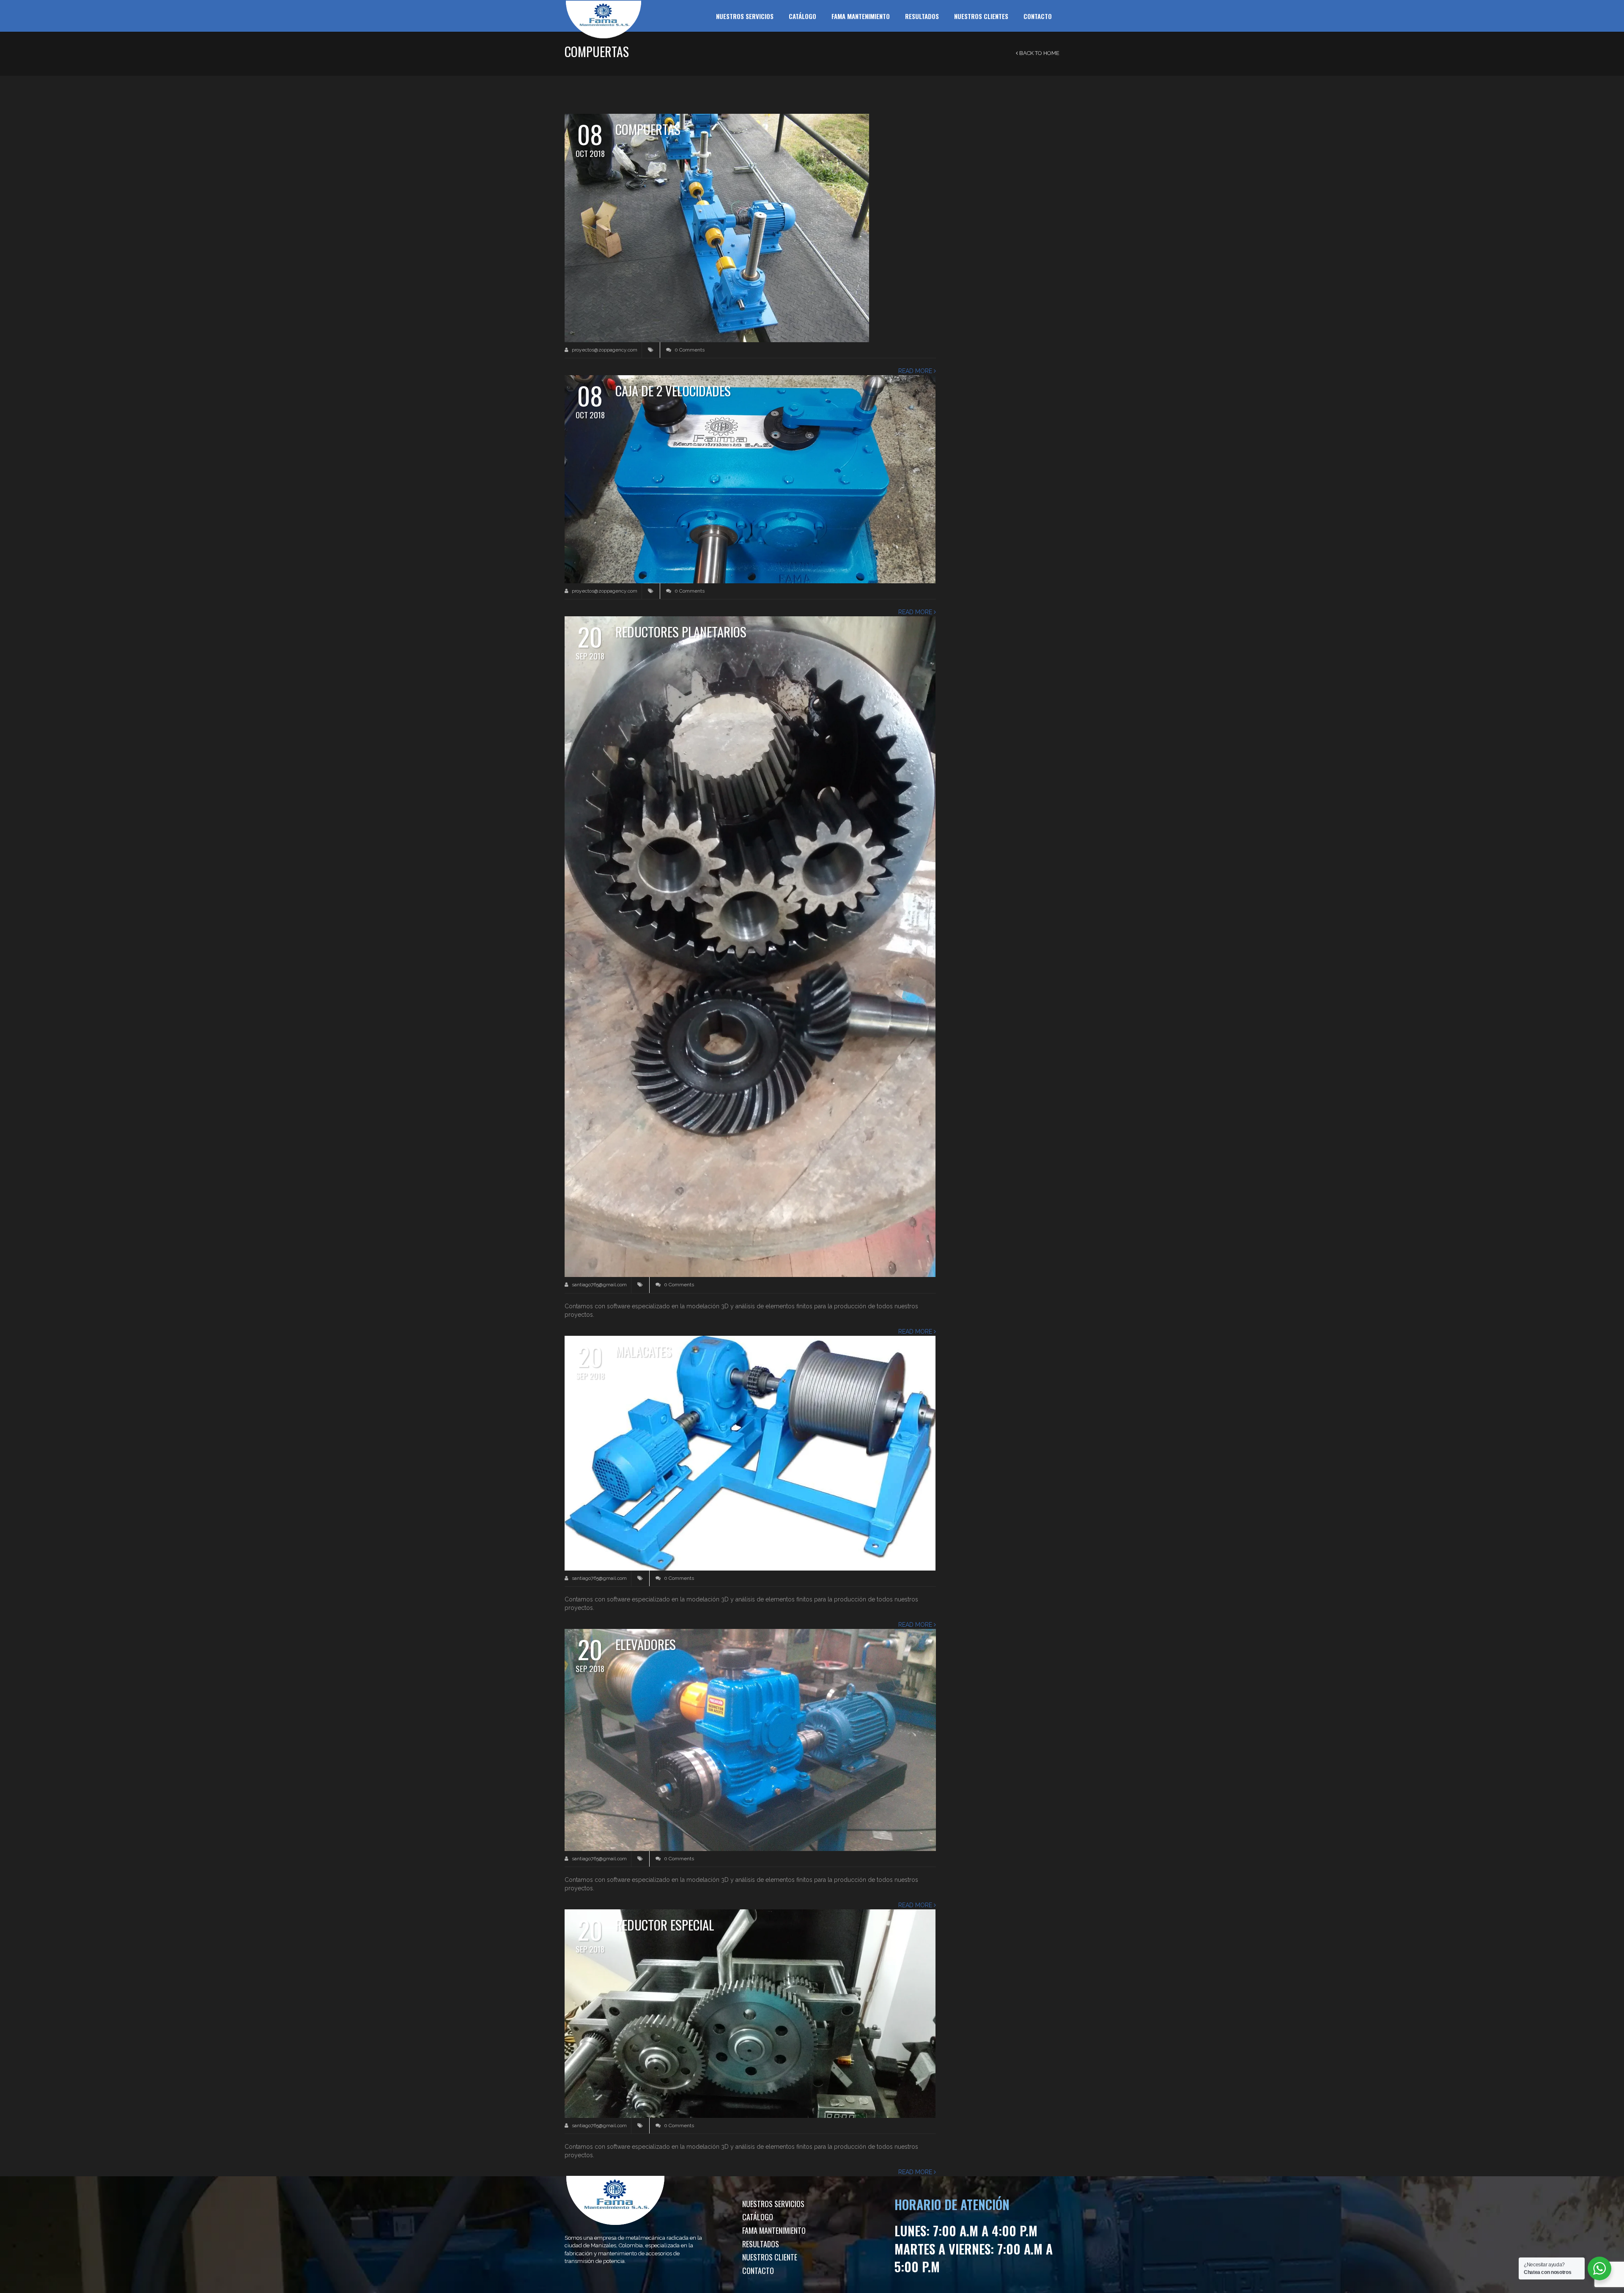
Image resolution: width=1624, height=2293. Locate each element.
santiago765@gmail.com (599, 1285)
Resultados (922, 16)
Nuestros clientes (981, 16)
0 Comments (689, 350)
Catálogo (802, 16)
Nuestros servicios (745, 16)
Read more (916, 371)
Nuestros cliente (770, 2257)
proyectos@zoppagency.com (604, 350)
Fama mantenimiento (861, 16)
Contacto (1038, 16)
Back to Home (1039, 53)
